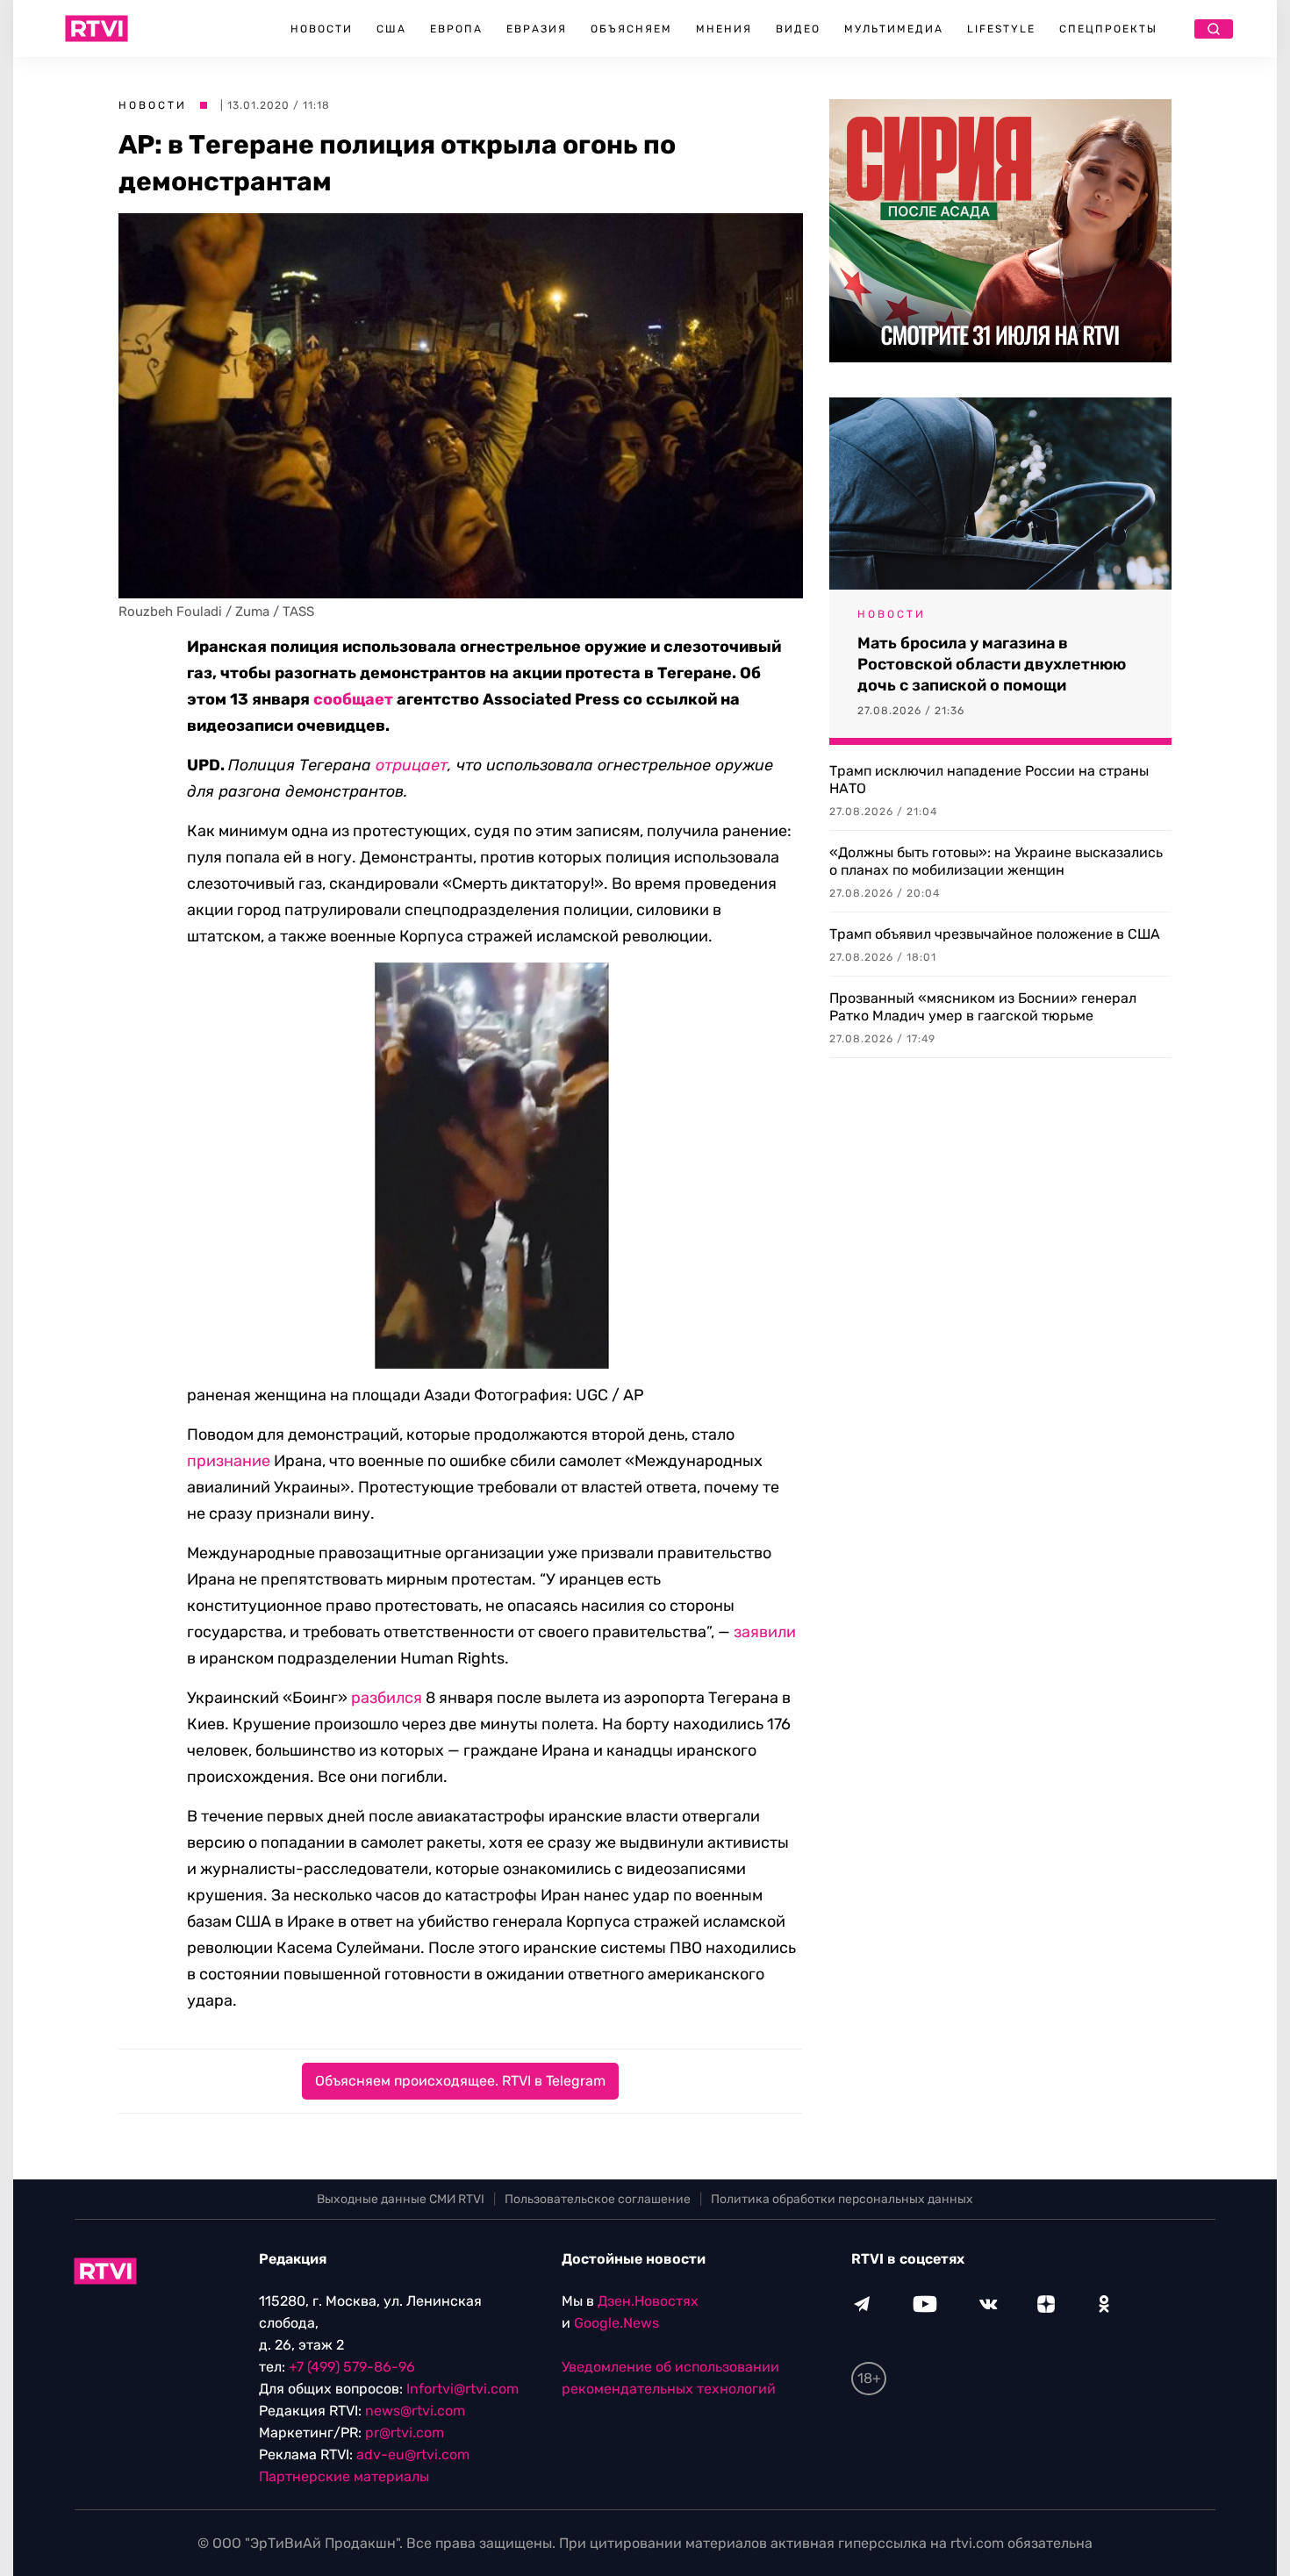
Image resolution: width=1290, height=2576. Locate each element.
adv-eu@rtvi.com (413, 2454)
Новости (322, 29)
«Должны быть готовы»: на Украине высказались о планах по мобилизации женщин (996, 861)
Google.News (616, 2323)
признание (229, 1461)
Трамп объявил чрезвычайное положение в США (995, 934)
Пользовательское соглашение (598, 2199)
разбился (387, 1698)
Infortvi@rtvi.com (462, 2389)
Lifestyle (1001, 29)
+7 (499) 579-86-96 (352, 2367)
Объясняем (631, 29)
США (391, 29)
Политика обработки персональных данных (842, 2199)
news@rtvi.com (415, 2411)
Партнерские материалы (344, 2476)
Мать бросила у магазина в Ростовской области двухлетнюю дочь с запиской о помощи (992, 664)
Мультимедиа (894, 29)
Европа (456, 29)
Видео (798, 29)
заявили (765, 1632)
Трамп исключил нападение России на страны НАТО (989, 780)
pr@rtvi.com (405, 2433)
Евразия (537, 29)
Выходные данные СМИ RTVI (401, 2199)
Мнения (724, 29)
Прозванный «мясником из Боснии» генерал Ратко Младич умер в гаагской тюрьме (983, 1007)
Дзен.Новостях (648, 2301)
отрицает (412, 765)
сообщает (353, 699)
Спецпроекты (1108, 29)
